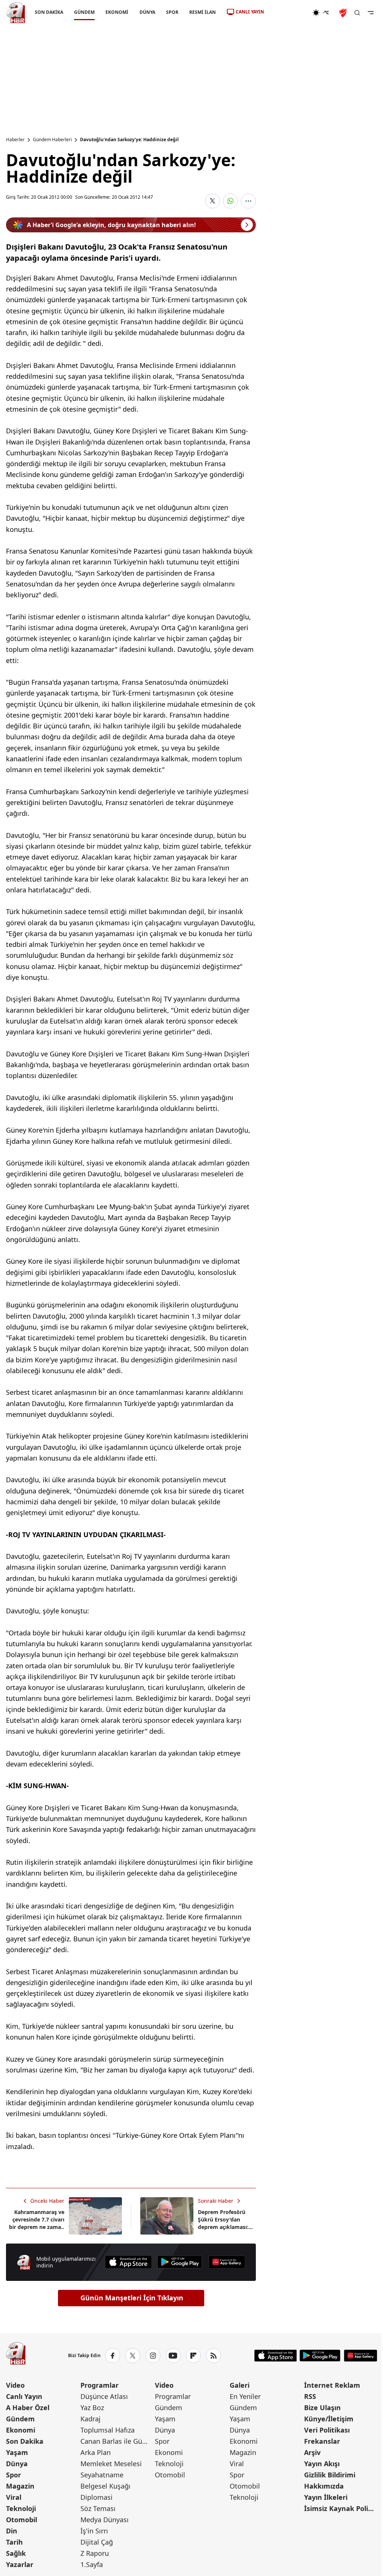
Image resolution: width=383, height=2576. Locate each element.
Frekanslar (322, 2441)
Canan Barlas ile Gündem (117, 2441)
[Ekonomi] (288, 13)
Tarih (14, 2542)
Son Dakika (25, 2441)
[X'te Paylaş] (212, 201)
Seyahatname (102, 2475)
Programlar (99, 2385)
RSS (310, 2396)
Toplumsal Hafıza (108, 2430)
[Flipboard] (193, 2356)
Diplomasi (96, 2497)
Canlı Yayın (24, 2396)
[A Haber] (16, 13)
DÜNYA (147, 12)
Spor (13, 2475)
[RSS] (214, 2356)
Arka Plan (96, 2452)
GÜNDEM (84, 12)
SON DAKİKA (49, 12)
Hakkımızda (324, 2486)
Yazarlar (20, 2564)
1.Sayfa (92, 2564)
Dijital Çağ (97, 2542)
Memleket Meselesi (111, 2464)
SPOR (172, 12)
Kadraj (91, 2419)
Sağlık (16, 2553)
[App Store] (128, 2262)
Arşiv (312, 2452)
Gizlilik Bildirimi (330, 2475)
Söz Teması (98, 2508)
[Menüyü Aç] (371, 13)
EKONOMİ (117, 12)
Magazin (20, 2486)
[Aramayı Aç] (357, 13)
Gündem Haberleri (52, 140)
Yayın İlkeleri (326, 2497)
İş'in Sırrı (94, 2531)
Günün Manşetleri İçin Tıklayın (132, 2298)
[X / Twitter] (133, 2356)
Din (12, 2531)
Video (15, 2385)
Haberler (15, 140)
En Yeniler (245, 2396)
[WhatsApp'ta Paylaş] (230, 201)
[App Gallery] (227, 2262)
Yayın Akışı (322, 2464)
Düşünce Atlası (104, 2396)
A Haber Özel (28, 2408)
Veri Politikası (327, 2430)
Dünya (17, 2464)
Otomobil (22, 2520)
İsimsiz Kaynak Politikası (341, 2508)
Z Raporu (95, 2553)
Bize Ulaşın (322, 2408)
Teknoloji (21, 2508)
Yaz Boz (92, 2408)
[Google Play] (180, 2262)
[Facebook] (113, 2356)
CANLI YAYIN (250, 12)
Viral (14, 2497)
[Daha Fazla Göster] (248, 201)
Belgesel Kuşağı (105, 2486)
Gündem (20, 2419)
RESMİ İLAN (203, 12)
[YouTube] (173, 2356)
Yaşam (17, 2452)
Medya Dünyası (105, 2520)
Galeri (240, 2385)
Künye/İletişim (329, 2419)
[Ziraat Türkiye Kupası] (344, 13)
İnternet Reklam (332, 2385)
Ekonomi (21, 2430)
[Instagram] (153, 2356)
